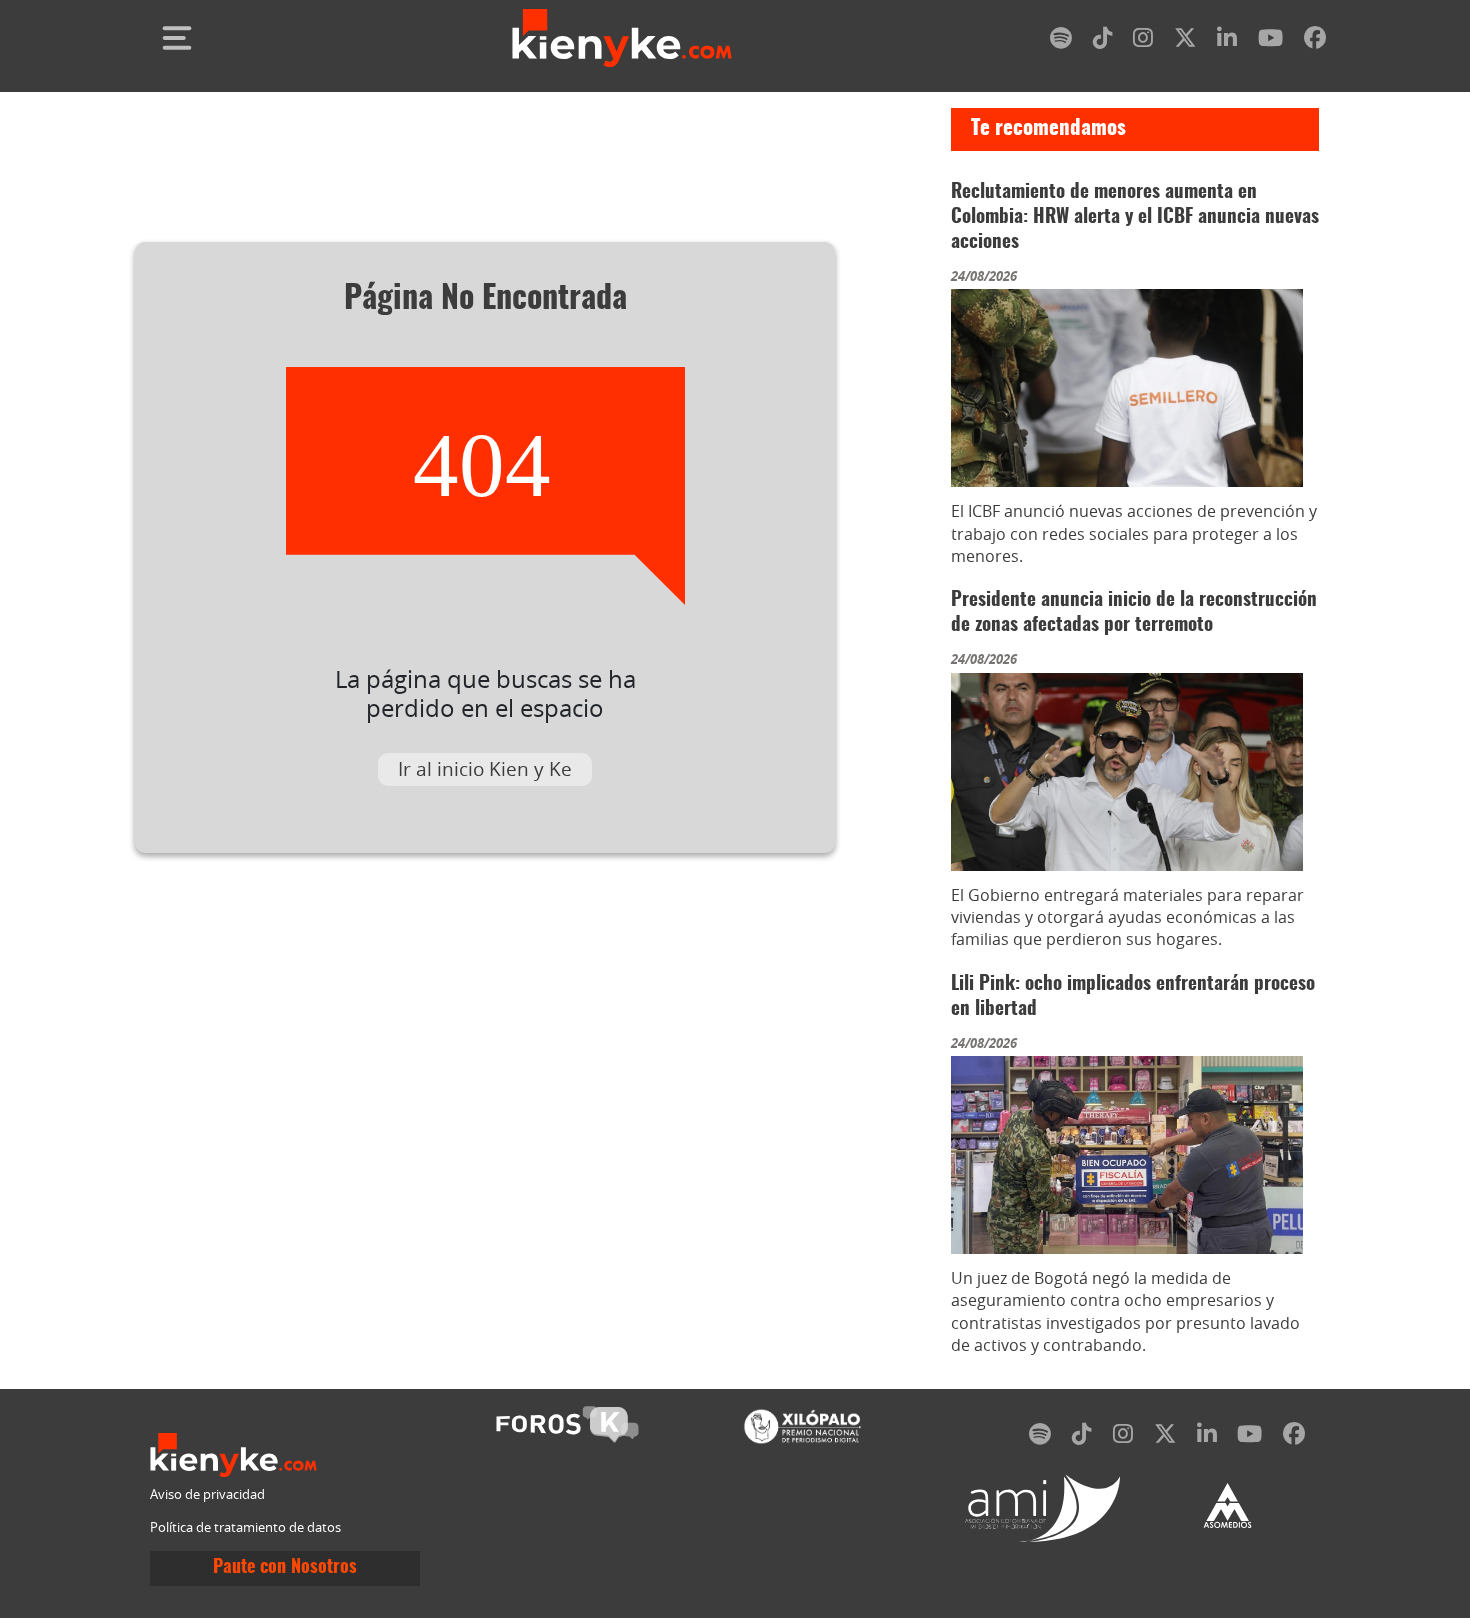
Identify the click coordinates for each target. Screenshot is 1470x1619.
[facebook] (1315, 41)
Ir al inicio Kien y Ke (485, 769)
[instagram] (1143, 41)
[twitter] (1185, 41)
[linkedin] (1227, 41)
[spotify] (1061, 41)
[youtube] (1270, 41)
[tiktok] (1103, 41)
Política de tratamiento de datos (245, 1527)
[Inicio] (622, 38)
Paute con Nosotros (285, 1568)
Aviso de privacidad (207, 1494)
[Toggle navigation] (177, 38)
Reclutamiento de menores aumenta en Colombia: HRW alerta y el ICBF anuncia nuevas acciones (1135, 217)
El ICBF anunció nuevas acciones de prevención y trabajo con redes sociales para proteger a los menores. (1134, 533)
